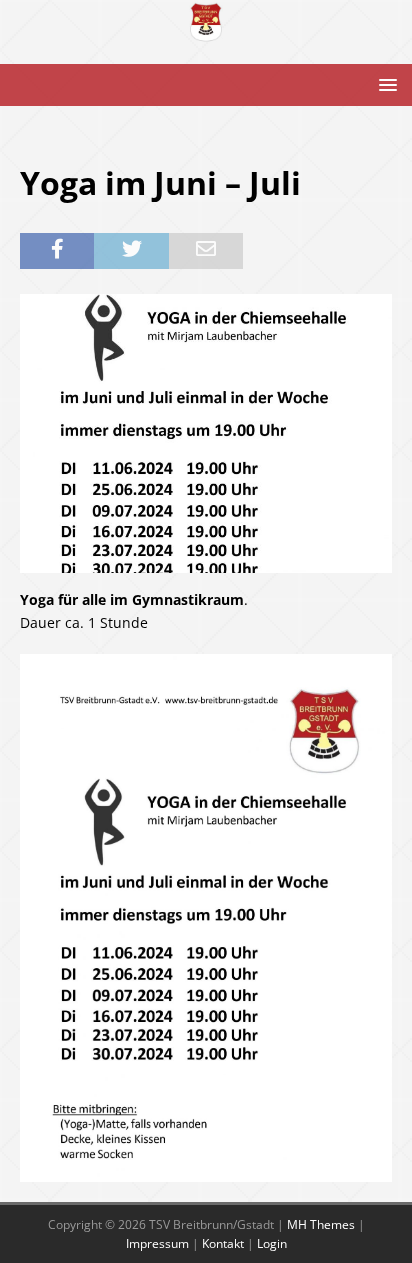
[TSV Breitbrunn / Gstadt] (206, 31)
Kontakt (223, 1243)
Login (272, 1243)
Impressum (157, 1243)
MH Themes (321, 1224)
